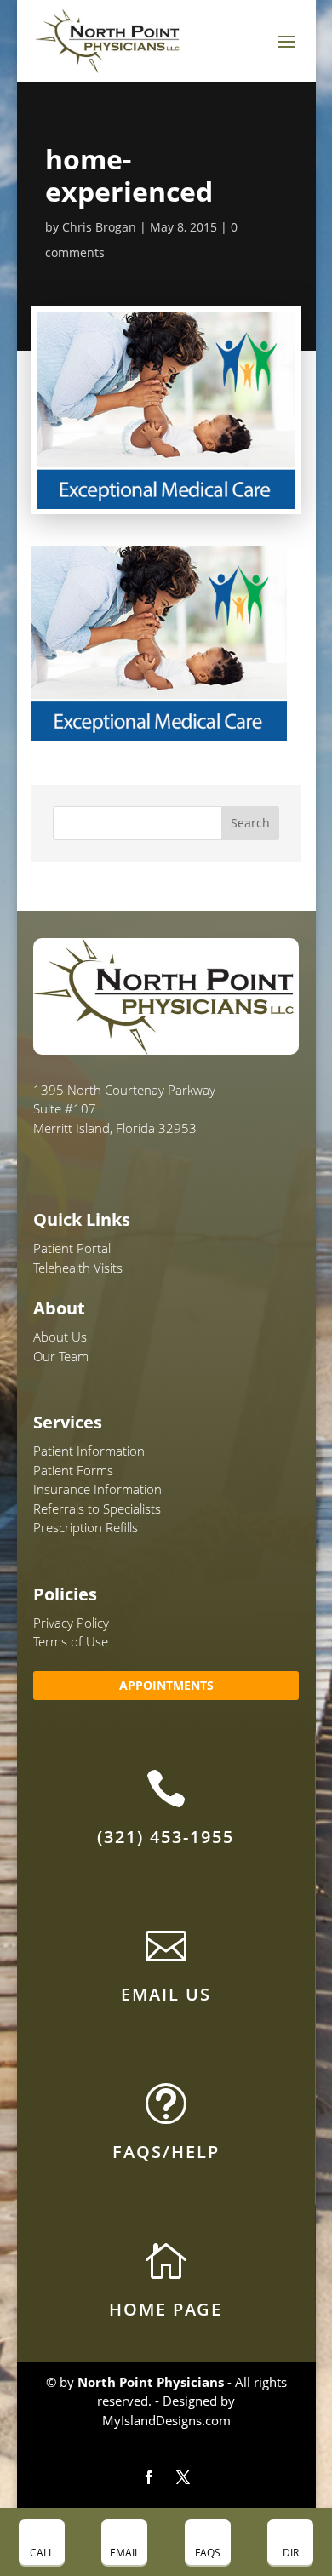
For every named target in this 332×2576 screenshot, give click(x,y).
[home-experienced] (159, 730)
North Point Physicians (151, 2382)
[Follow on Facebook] (149, 2477)
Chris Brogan (99, 227)
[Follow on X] (183, 2477)
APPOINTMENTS (166, 1685)
